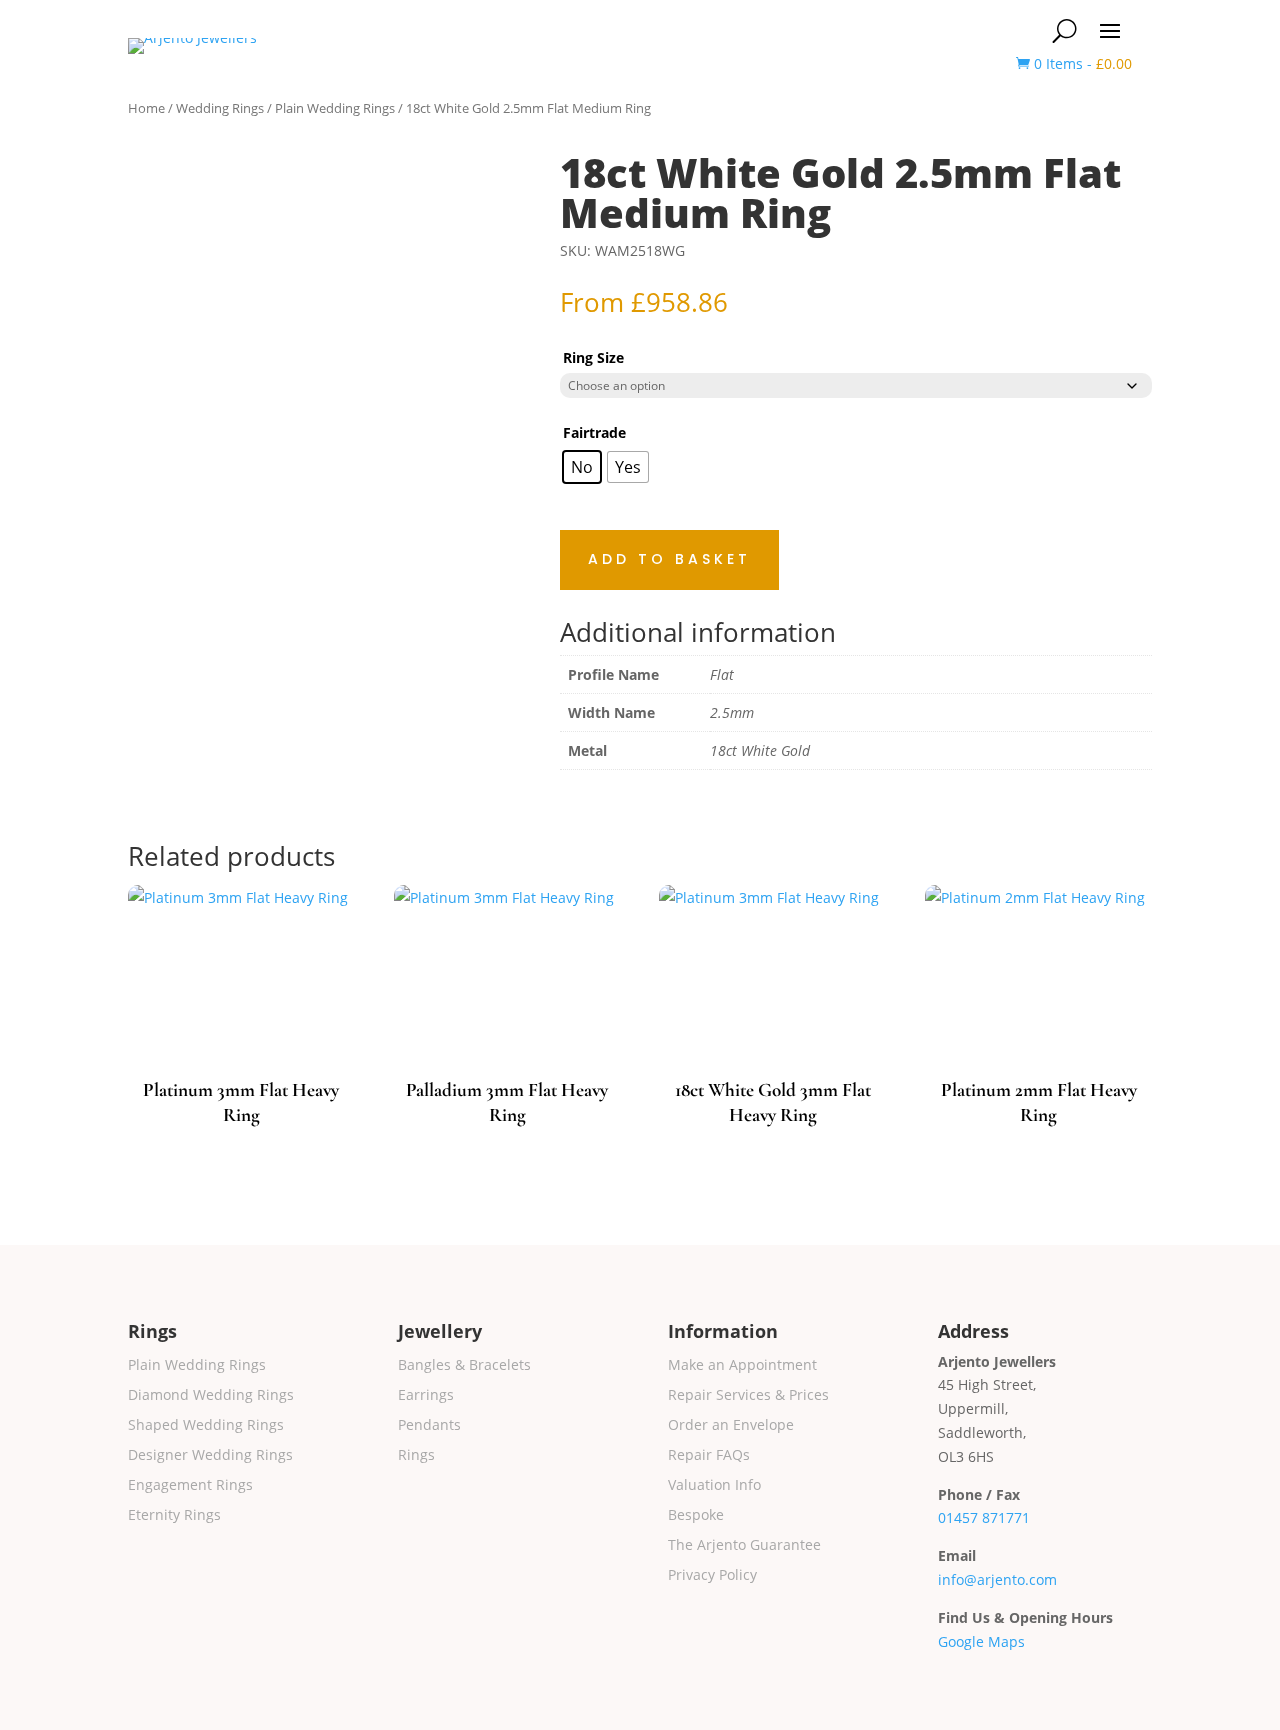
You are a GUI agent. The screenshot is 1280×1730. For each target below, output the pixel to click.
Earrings (426, 1396)
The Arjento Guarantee (744, 1546)
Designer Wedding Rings (210, 1456)
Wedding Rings (220, 108)
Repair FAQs (709, 1456)
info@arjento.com (997, 1579)
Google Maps (981, 1641)
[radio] (582, 467)
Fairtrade (594, 432)
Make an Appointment (742, 1366)
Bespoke (696, 1516)
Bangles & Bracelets (464, 1366)
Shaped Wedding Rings (206, 1426)
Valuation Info (714, 1486)
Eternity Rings (174, 1516)
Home (146, 108)
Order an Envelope (731, 1426)
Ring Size (593, 357)
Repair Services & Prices (748, 1396)
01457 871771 (984, 1517)
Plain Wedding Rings (335, 108)
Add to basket (669, 559)
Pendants (429, 1426)
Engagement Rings (190, 1486)
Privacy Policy (712, 1576)
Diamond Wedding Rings (211, 1396)
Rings (416, 1456)
